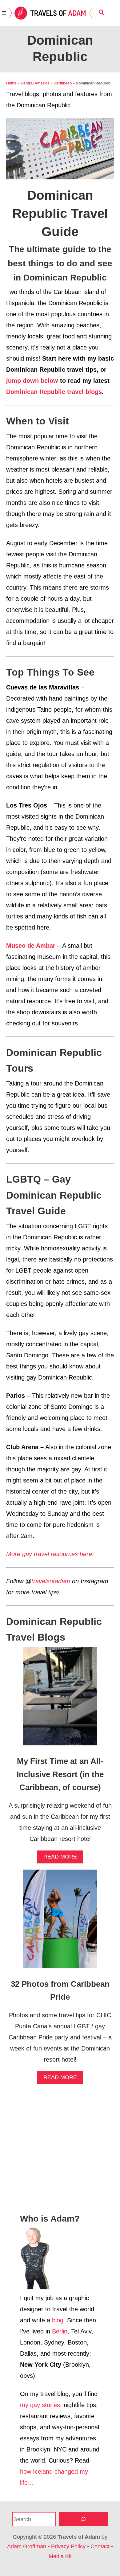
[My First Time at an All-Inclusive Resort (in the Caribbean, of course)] (60, 1699)
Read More (62, 1858)
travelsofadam (51, 1581)
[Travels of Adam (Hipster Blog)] (51, 13)
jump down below (32, 381)
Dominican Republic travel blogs (54, 392)
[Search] (83, 2519)
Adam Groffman (27, 2546)
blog (58, 2320)
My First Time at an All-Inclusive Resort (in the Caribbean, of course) (60, 1774)
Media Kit (60, 2556)
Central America (35, 83)
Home (11, 83)
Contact (100, 2546)
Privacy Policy (68, 2546)
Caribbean (63, 83)
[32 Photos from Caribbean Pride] (60, 1922)
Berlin (60, 2331)
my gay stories (40, 2405)
